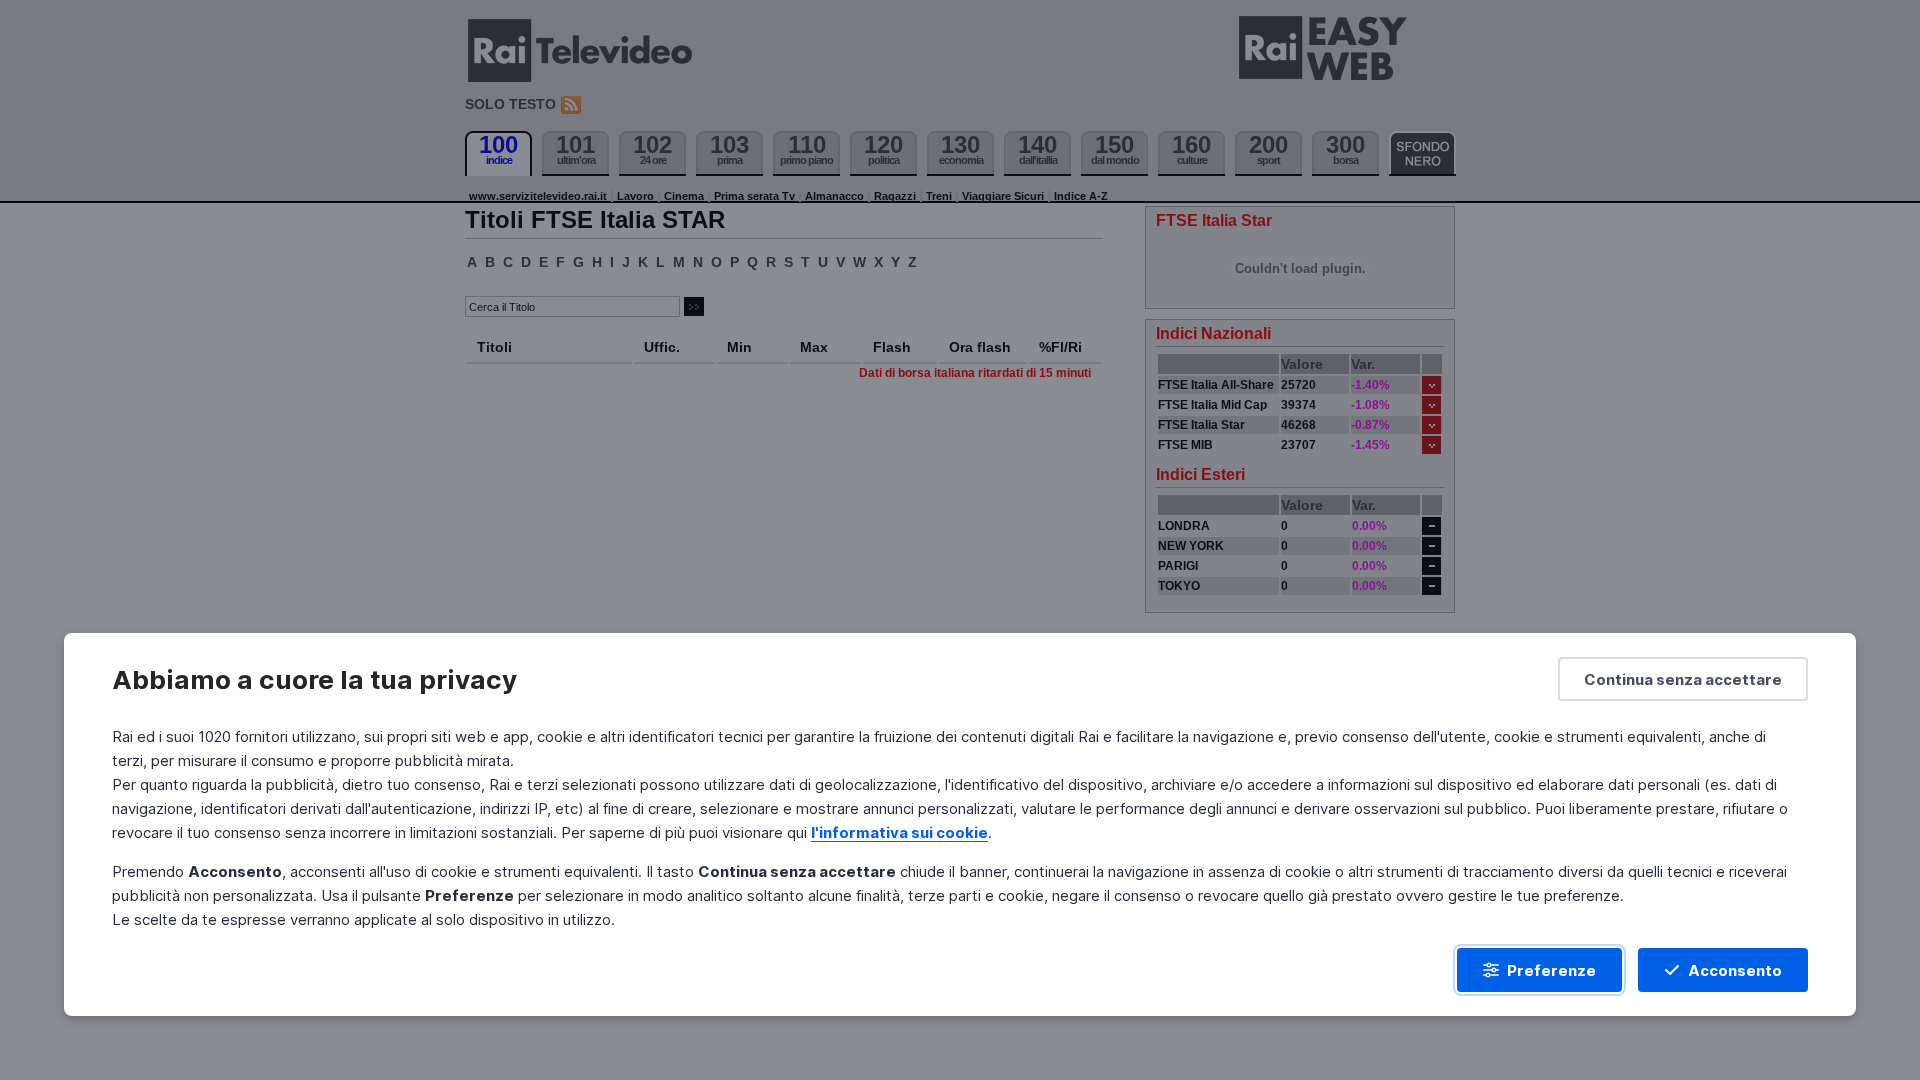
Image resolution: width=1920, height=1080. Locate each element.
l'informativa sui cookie (899, 832)
